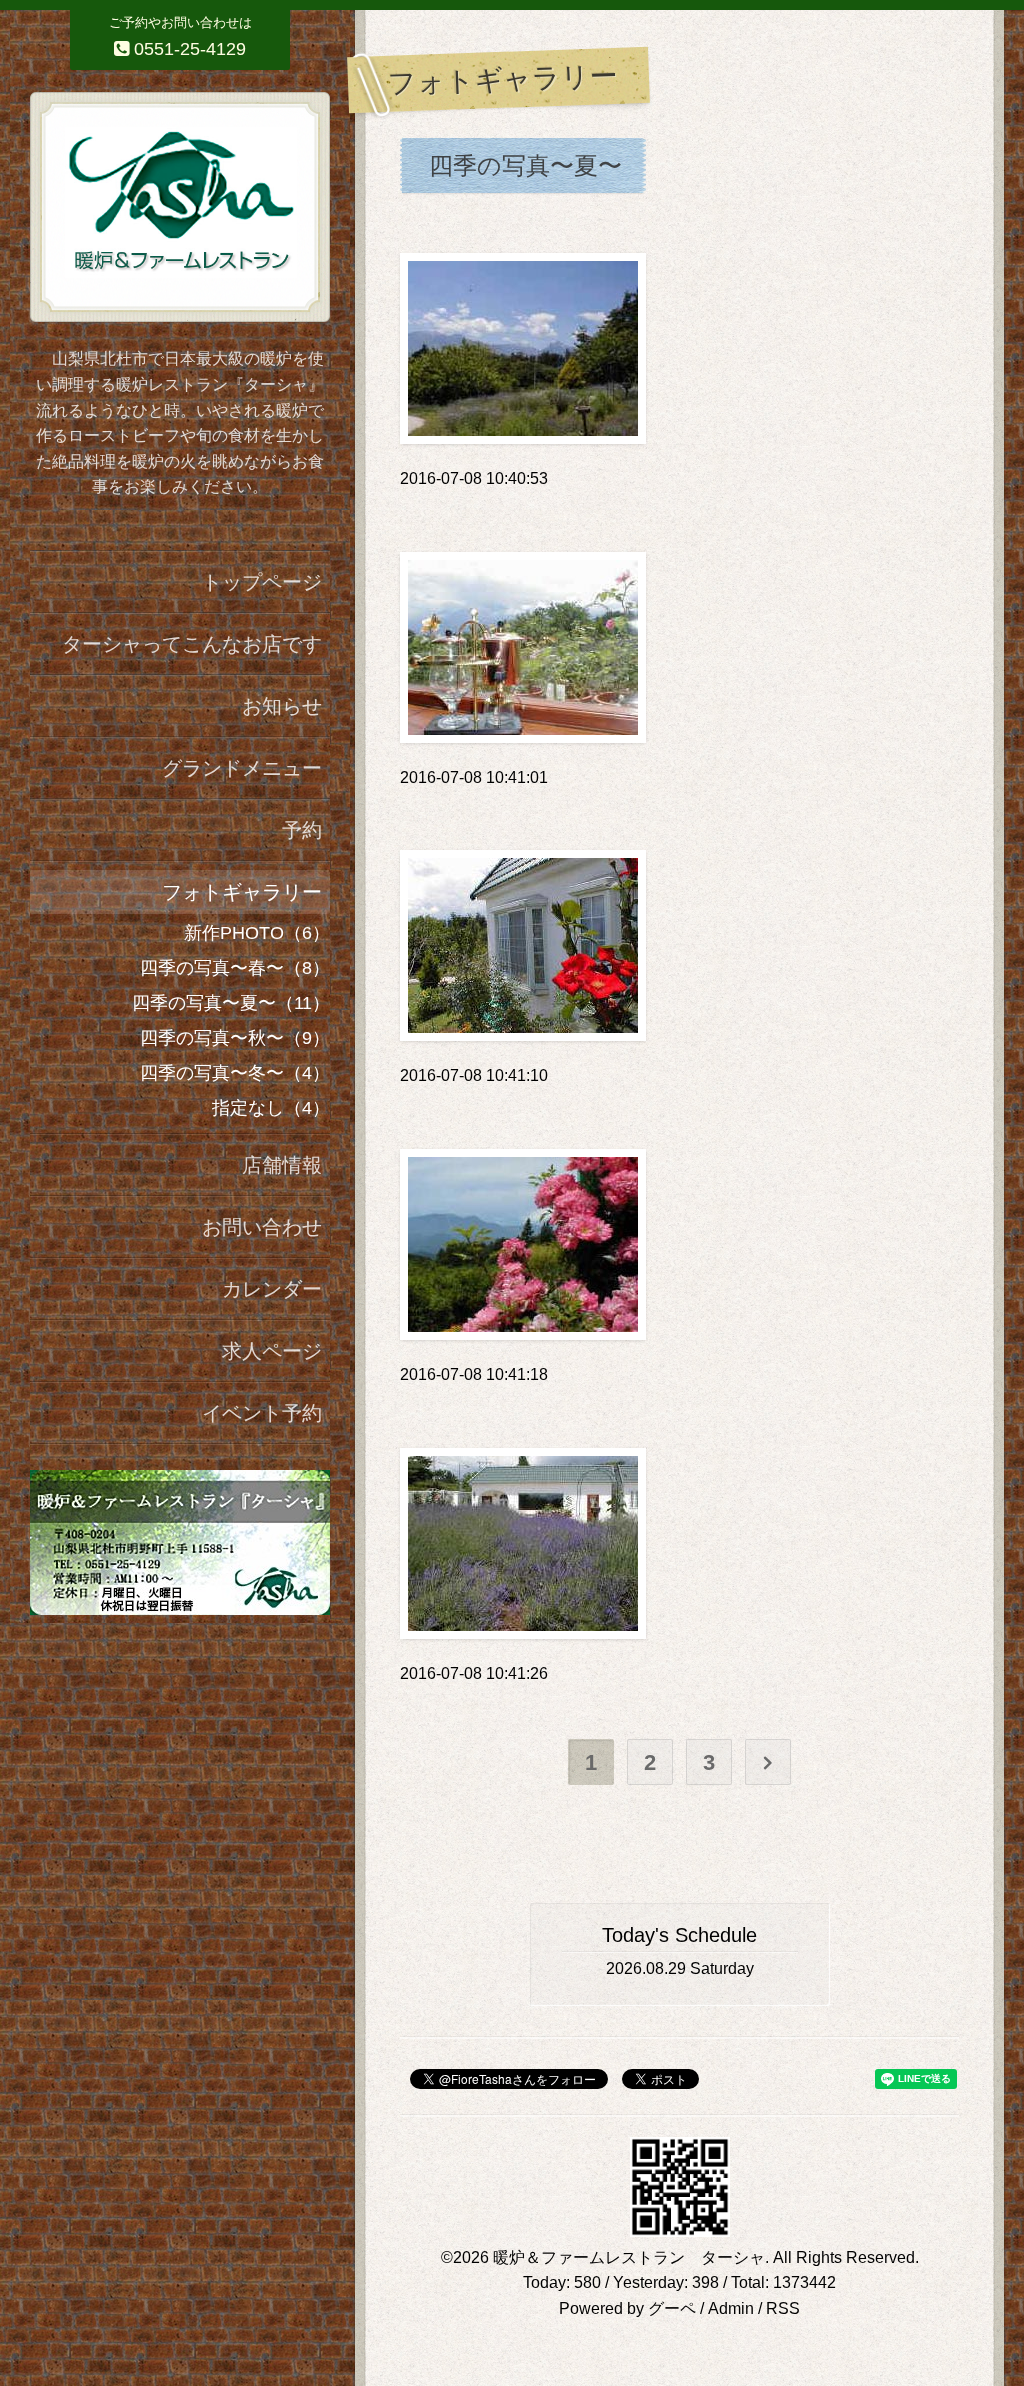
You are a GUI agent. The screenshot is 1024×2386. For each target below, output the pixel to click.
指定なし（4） (271, 1108)
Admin (731, 2308)
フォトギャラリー (242, 892)
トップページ (262, 582)
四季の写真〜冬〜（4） (235, 1073)
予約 (302, 830)
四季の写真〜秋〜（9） (235, 1038)
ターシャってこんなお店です (192, 644)
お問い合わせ (262, 1227)
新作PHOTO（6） (257, 933)
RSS (783, 2308)
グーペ (672, 2308)
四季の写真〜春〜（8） (235, 968)
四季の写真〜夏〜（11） (231, 1003)
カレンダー (272, 1289)
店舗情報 (282, 1165)
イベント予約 (262, 1413)
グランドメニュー (242, 768)
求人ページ (272, 1351)
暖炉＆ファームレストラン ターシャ (629, 2257)
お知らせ (282, 706)
